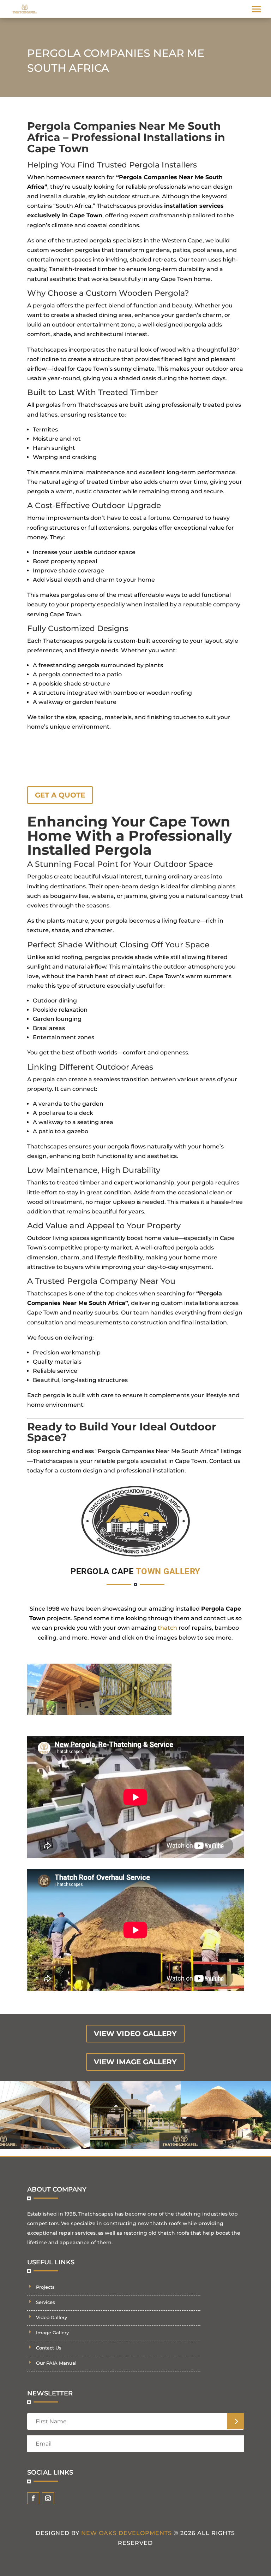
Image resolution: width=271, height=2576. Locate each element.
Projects (45, 2287)
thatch (167, 1628)
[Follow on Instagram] (48, 2498)
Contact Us (49, 2348)
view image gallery (135, 2062)
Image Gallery (52, 2333)
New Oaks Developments (127, 2533)
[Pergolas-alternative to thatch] (136, 1713)
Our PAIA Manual (56, 2363)
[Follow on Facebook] (33, 2498)
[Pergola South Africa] (63, 1713)
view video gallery (135, 2034)
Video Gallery (52, 2317)
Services (46, 2302)
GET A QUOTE (60, 795)
